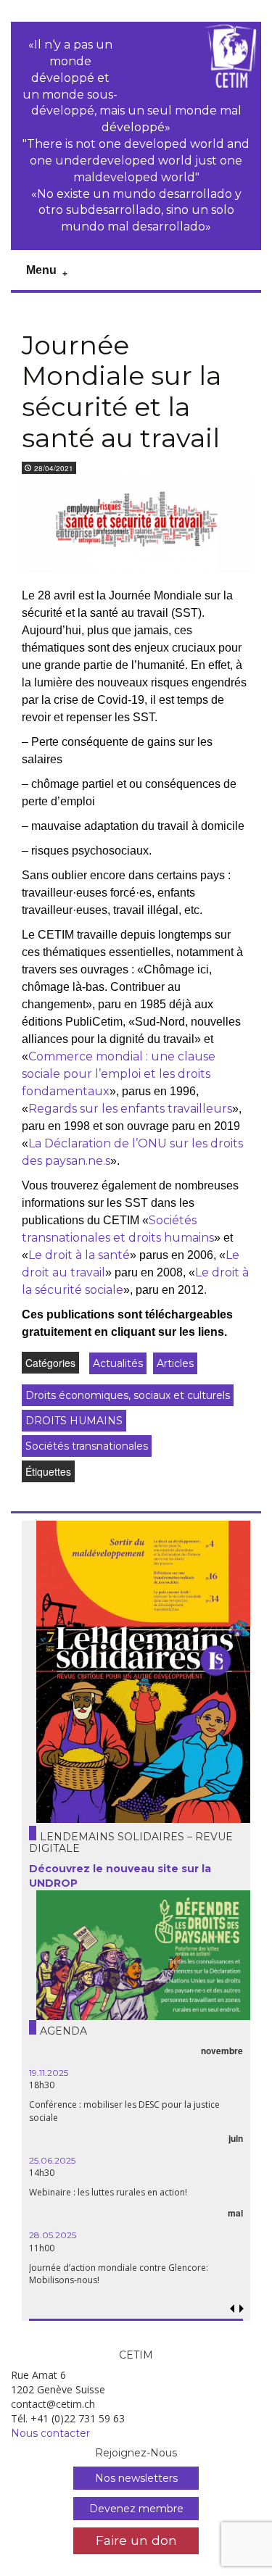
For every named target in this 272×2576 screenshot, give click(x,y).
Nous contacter (50, 2433)
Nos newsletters (136, 2478)
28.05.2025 (53, 2235)
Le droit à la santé (79, 1255)
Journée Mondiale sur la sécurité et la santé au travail (121, 391)
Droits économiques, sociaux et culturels (128, 1395)
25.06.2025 (52, 2160)
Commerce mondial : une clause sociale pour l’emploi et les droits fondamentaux (119, 1074)
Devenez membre (136, 2509)
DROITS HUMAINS (74, 1421)
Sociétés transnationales (87, 1446)
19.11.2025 (49, 2073)
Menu (41, 270)
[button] (242, 2309)
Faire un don (136, 2540)
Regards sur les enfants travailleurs (130, 1109)
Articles (175, 1363)
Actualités (118, 1363)
